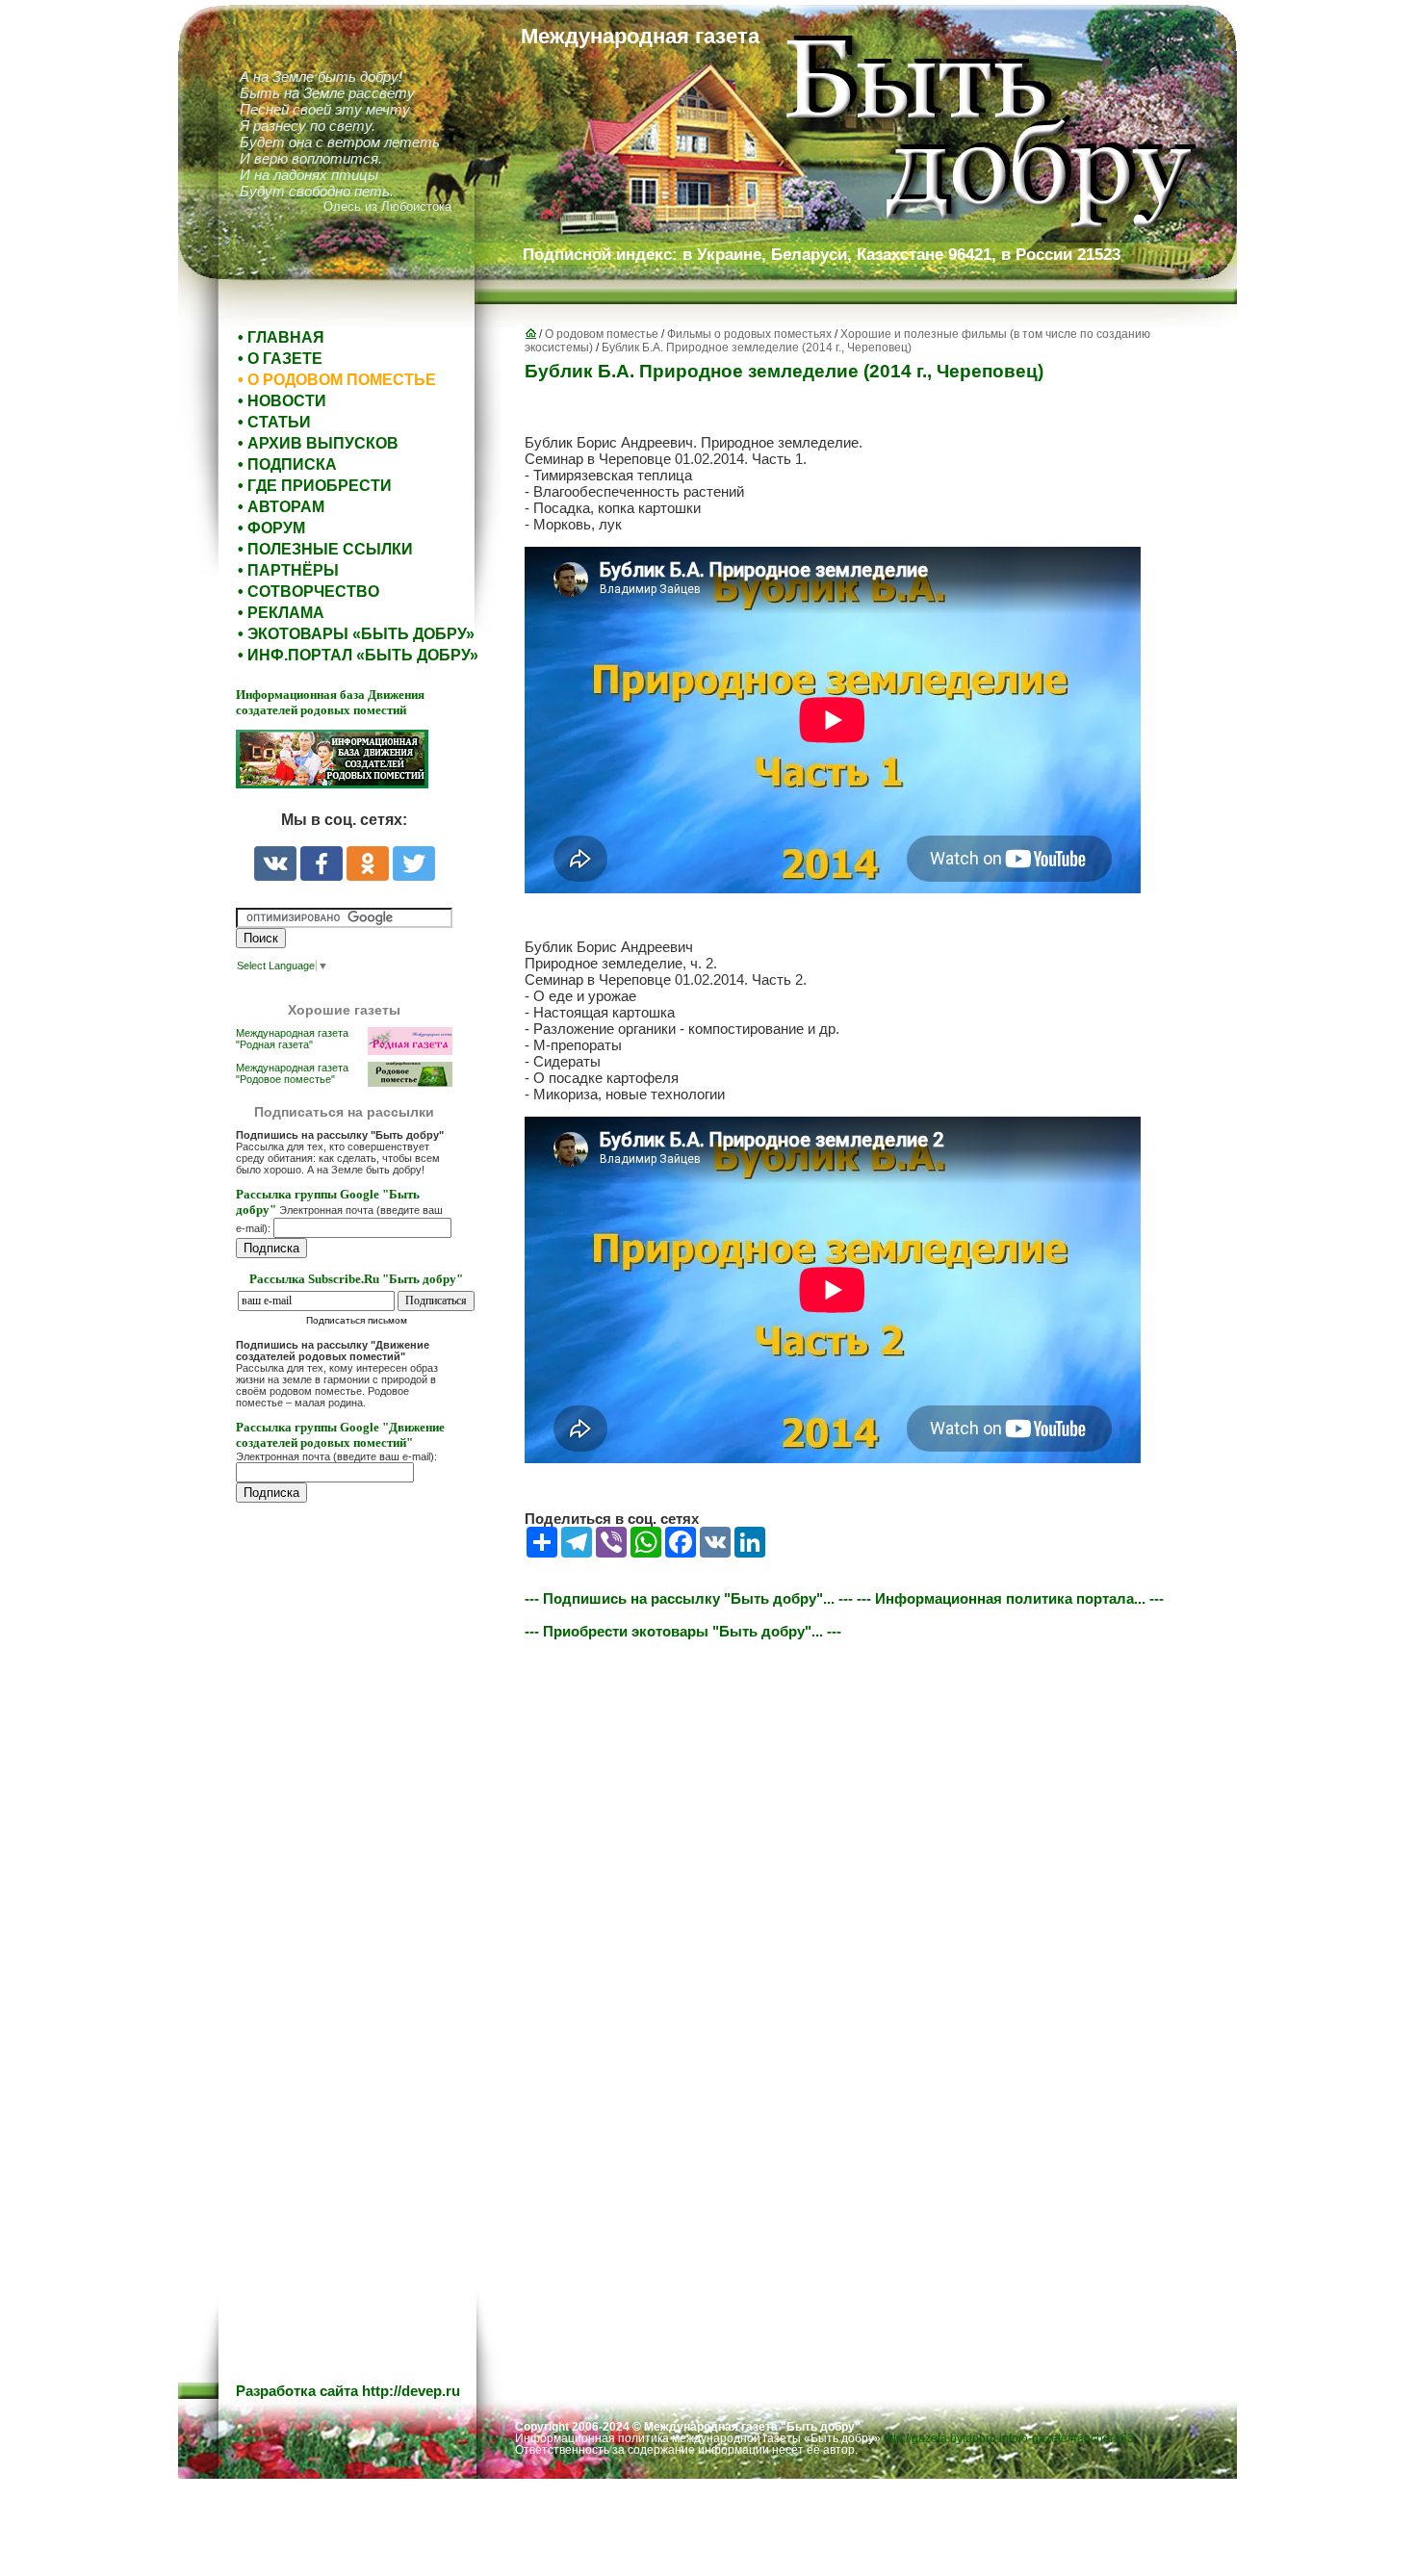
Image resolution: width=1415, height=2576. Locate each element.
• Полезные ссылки (325, 549)
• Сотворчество (309, 592)
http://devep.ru (411, 2391)
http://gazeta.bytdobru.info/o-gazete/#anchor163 (1009, 2438)
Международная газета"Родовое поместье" (292, 1073)
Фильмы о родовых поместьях (749, 334)
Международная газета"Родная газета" (292, 1039)
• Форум (271, 528)
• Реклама (281, 613)
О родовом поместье (602, 334)
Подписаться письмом (357, 1320)
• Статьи (274, 422)
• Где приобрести (315, 486)
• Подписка (287, 464)
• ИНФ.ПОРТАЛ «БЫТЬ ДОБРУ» (358, 655)
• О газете (280, 359)
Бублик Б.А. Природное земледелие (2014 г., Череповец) (757, 348)
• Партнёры (288, 570)
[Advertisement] (351, 1907)
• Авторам (281, 507)
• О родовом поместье (337, 380)
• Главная (281, 337)
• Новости (282, 401)
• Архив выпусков (318, 443)
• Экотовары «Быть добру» (356, 634)
